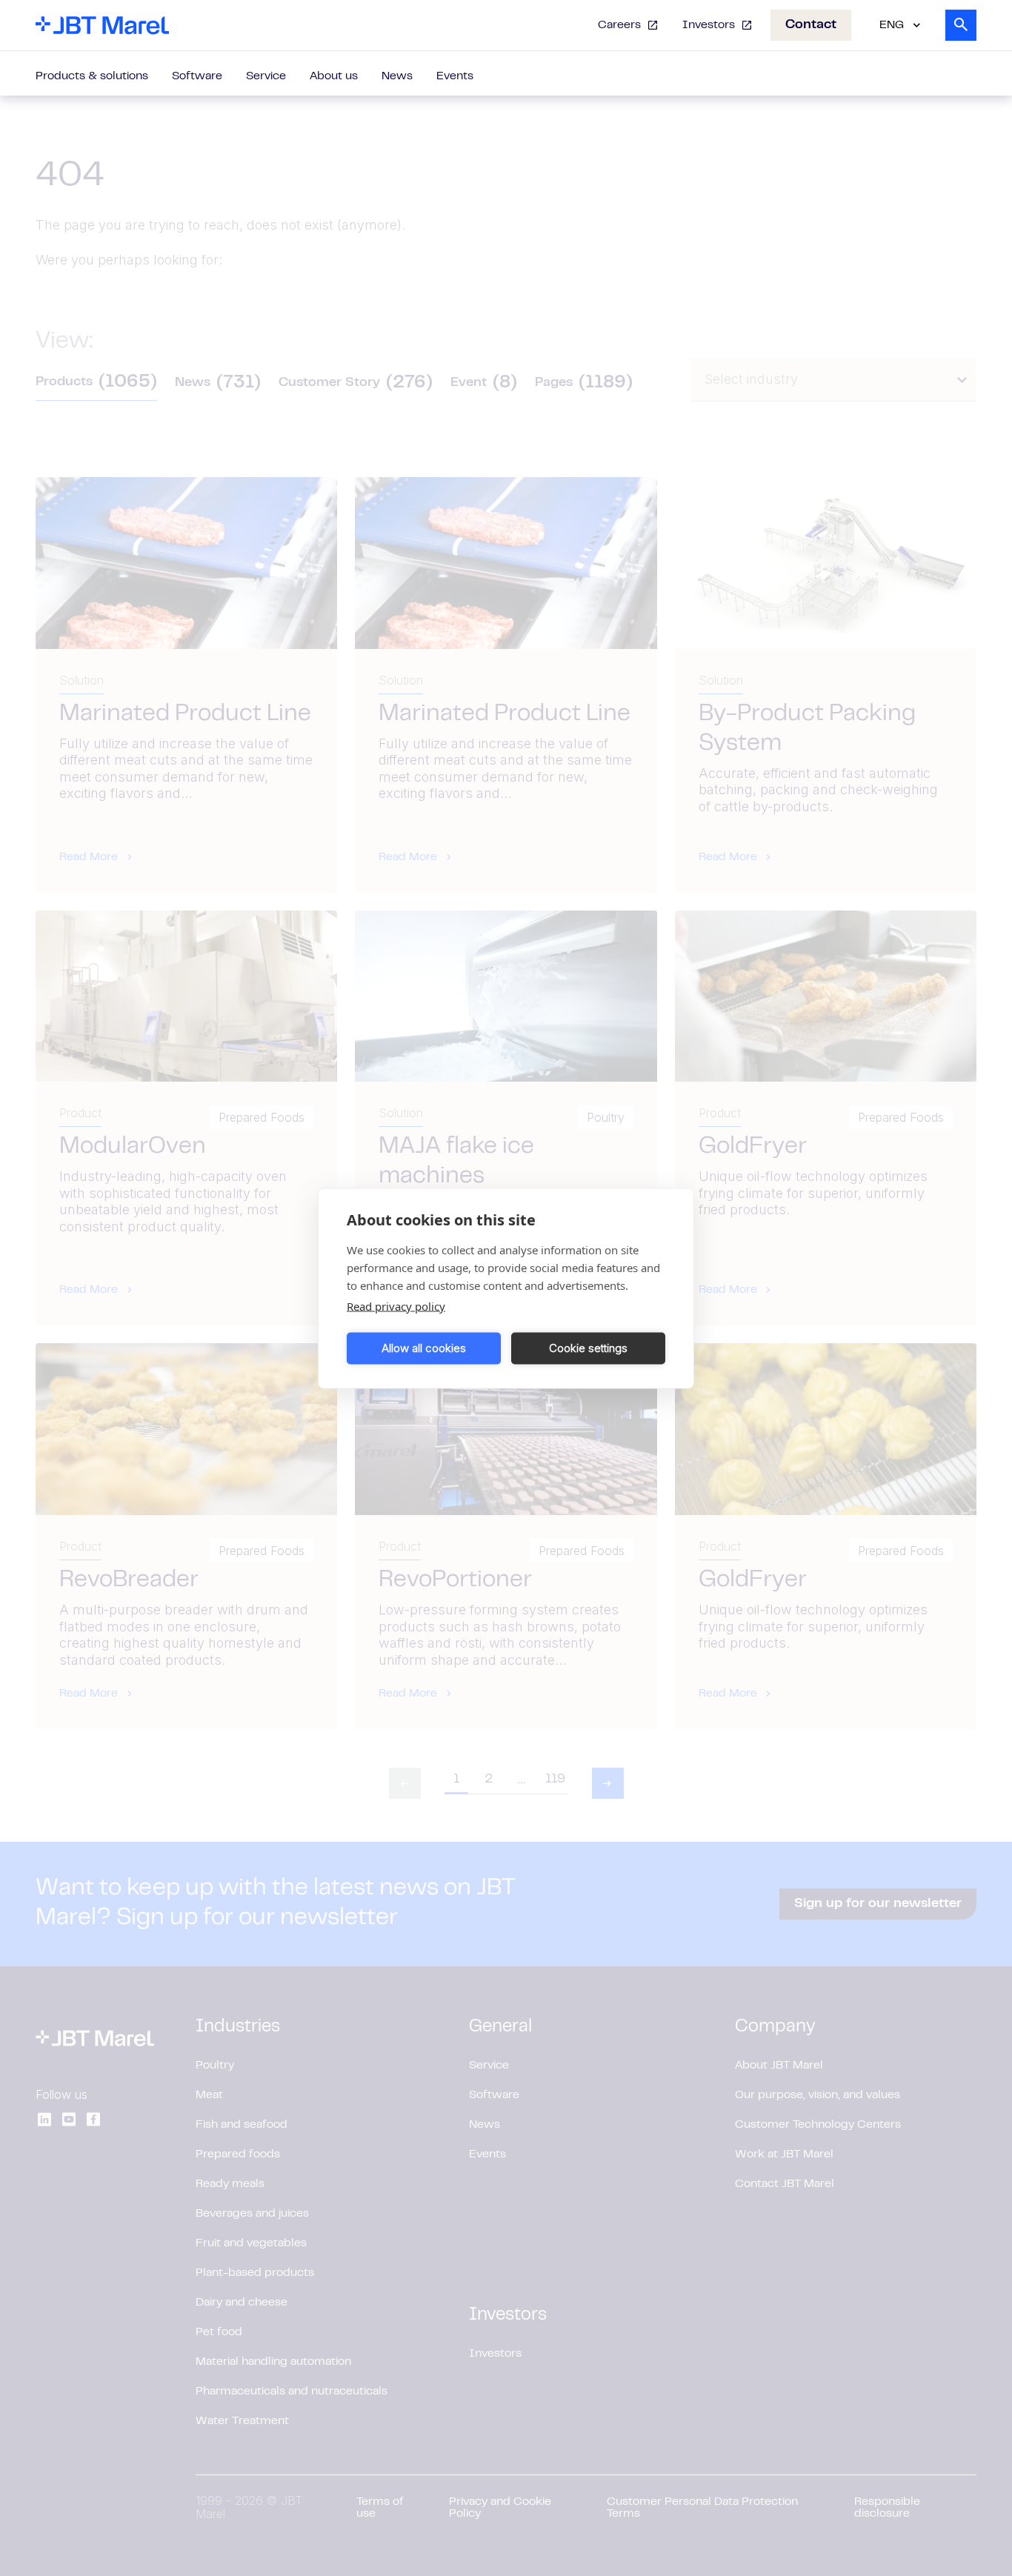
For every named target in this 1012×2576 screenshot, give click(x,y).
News (397, 76)
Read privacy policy (396, 1305)
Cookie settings (588, 1348)
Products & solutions (92, 76)
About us (334, 76)
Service (266, 76)
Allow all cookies (424, 1348)
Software (197, 76)
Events (455, 76)
